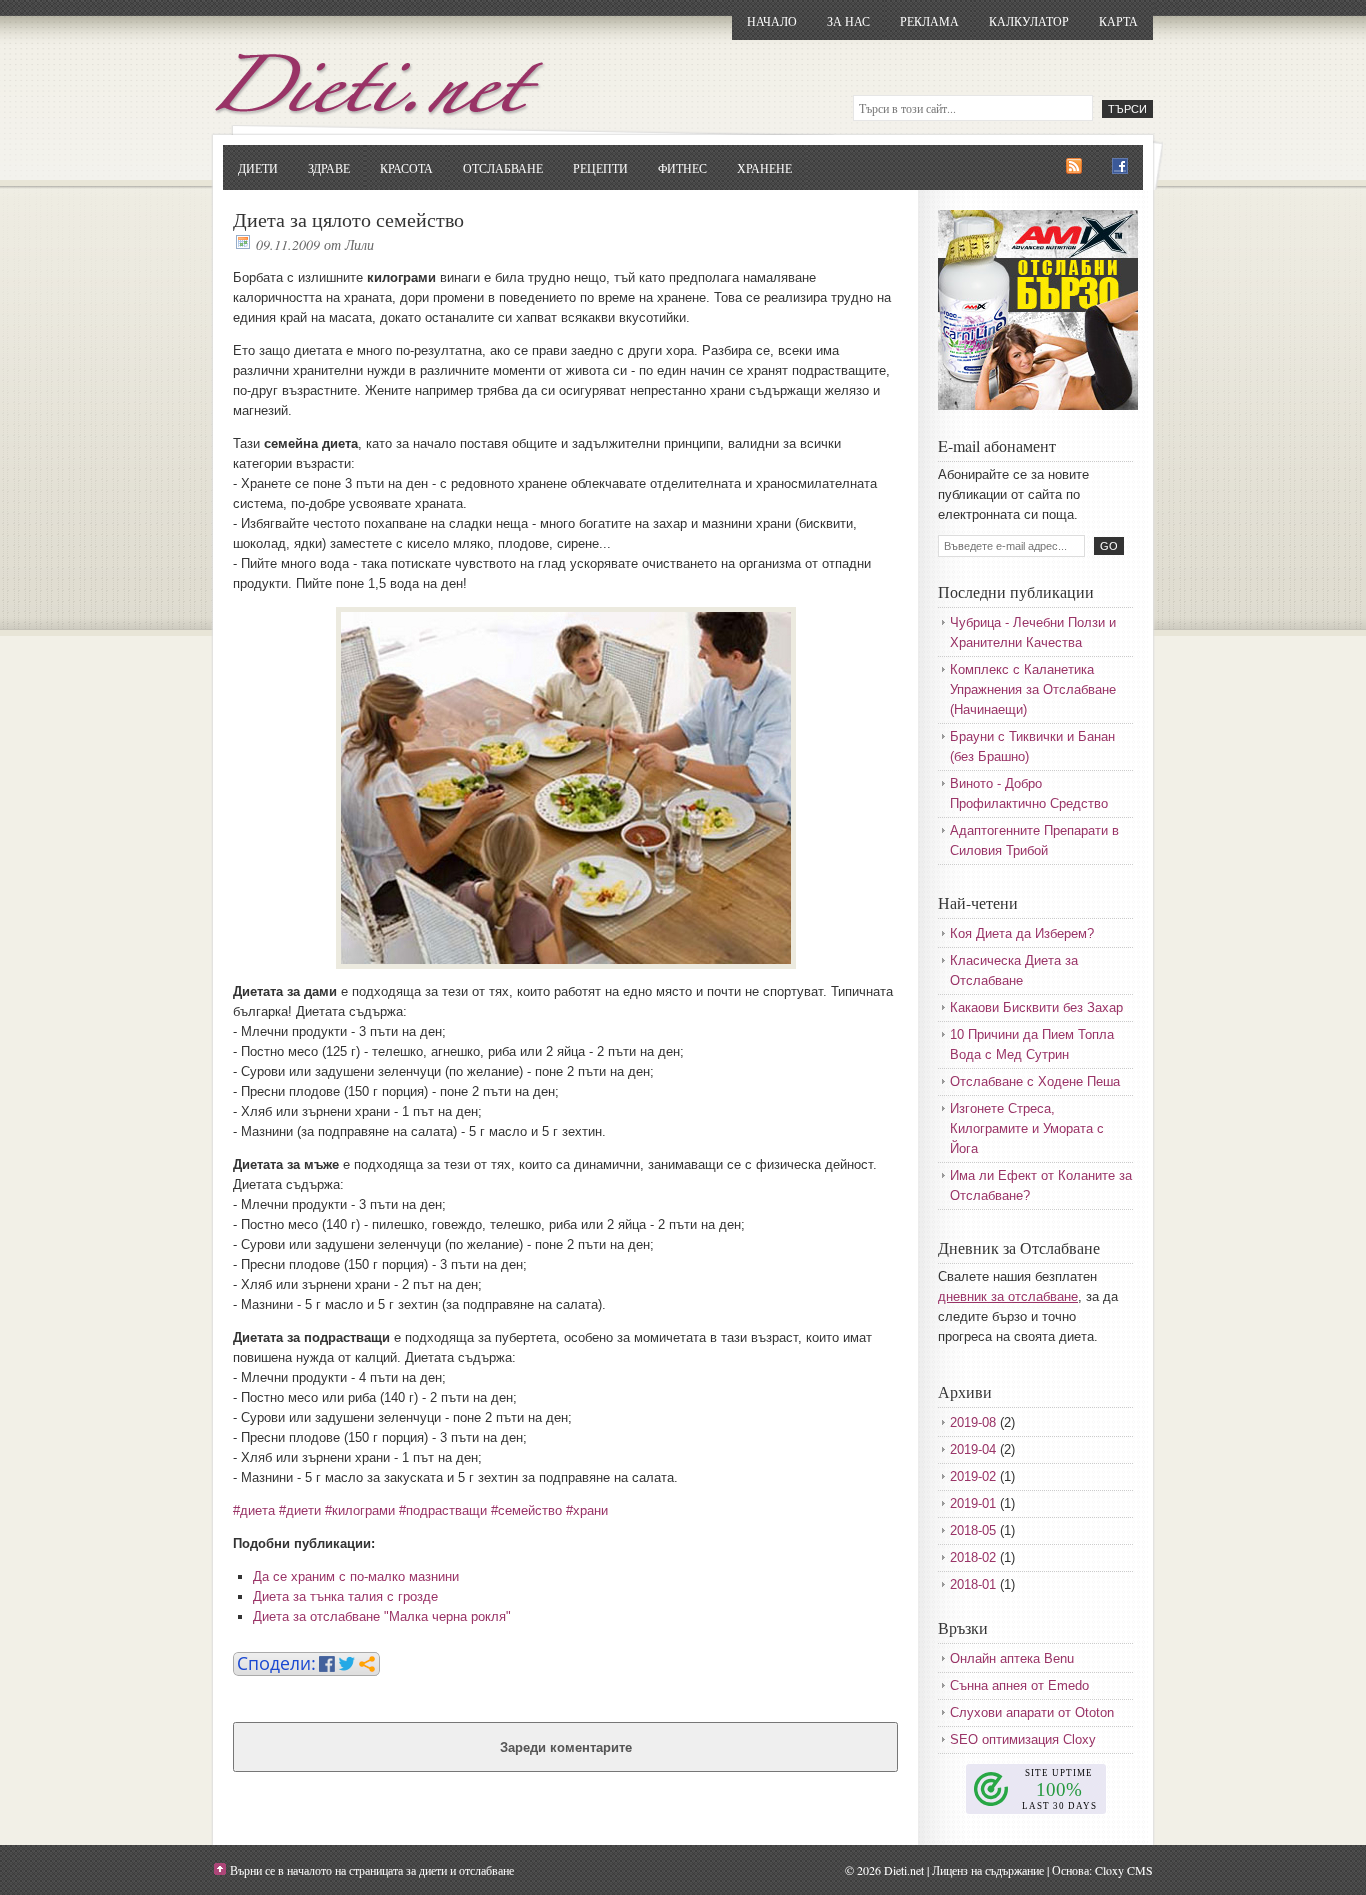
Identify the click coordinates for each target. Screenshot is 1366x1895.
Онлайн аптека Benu (1012, 1658)
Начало (772, 21)
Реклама (929, 21)
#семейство (526, 1510)
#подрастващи (443, 1510)
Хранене (764, 168)
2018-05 (973, 1530)
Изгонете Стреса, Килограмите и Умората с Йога (1027, 1128)
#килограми (360, 1510)
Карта (1118, 21)
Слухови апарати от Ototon (1032, 1712)
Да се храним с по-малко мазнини (356, 1576)
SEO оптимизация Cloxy (1023, 1739)
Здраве (329, 168)
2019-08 (973, 1422)
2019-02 (973, 1476)
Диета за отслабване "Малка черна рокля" (382, 1616)
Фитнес (682, 168)
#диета (254, 1510)
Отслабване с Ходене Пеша (1035, 1081)
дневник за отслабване (1008, 1296)
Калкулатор (1029, 21)
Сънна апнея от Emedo (1019, 1685)
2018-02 (973, 1557)
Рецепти (600, 168)
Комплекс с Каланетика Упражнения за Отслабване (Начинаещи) (1033, 689)
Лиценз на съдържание (988, 1870)
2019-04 (973, 1449)
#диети (300, 1510)
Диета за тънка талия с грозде (345, 1596)
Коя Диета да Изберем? (1022, 933)
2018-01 (973, 1584)
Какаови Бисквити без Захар (1036, 1007)
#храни (587, 1510)
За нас (848, 21)
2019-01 (973, 1503)
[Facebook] (1120, 167)
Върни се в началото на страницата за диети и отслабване (372, 1870)
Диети (258, 168)
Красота (406, 168)
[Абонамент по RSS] (1074, 167)
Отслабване (503, 168)
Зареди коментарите (566, 1747)
